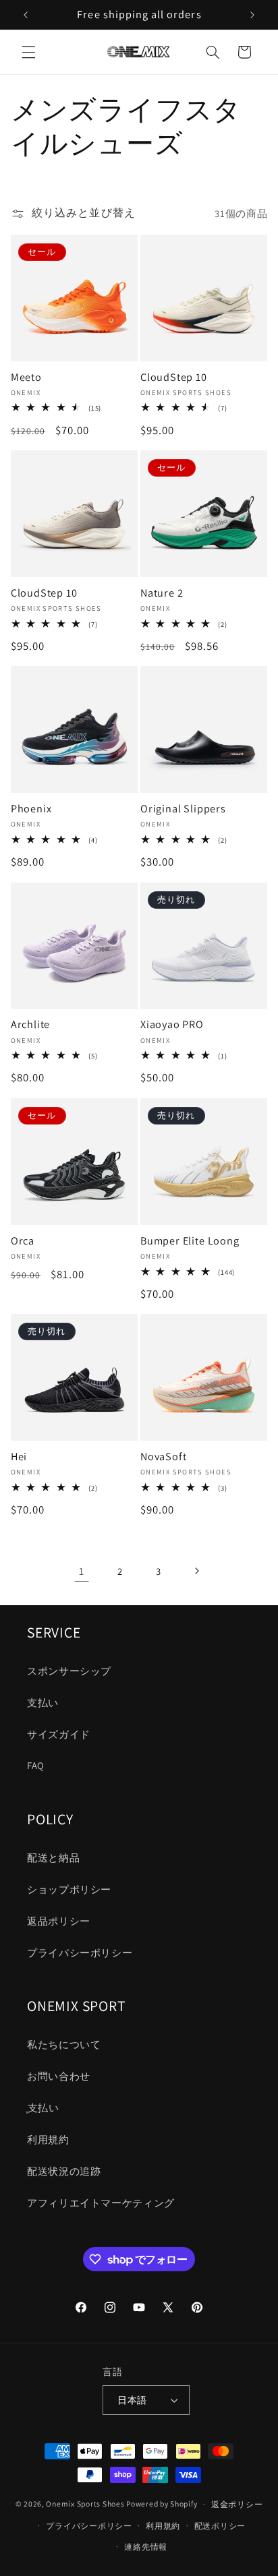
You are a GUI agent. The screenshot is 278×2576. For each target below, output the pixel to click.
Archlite (30, 1025)
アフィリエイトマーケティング (101, 2203)
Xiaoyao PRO (172, 1025)
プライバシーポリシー (80, 1953)
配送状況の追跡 (64, 2171)
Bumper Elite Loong (190, 1241)
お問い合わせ (59, 2076)
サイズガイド (59, 1734)
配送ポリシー (220, 2526)
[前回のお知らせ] (26, 15)
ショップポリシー (69, 1889)
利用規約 (48, 2139)
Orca (23, 1241)
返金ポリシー (237, 2504)
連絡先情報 (146, 2547)
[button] (28, 52)
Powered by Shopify (162, 2504)
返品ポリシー (59, 1921)
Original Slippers (183, 809)
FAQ (36, 1765)
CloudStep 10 (174, 378)
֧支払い (43, 2108)
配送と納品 (53, 1858)
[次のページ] (196, 1571)
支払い (43, 1703)
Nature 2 (162, 593)
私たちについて (64, 2044)
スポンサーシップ (69, 1671)
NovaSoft (163, 1457)
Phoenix (31, 809)
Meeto (26, 378)
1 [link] (82, 1571)
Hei (19, 1457)
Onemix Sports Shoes (85, 2504)
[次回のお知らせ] (252, 15)
